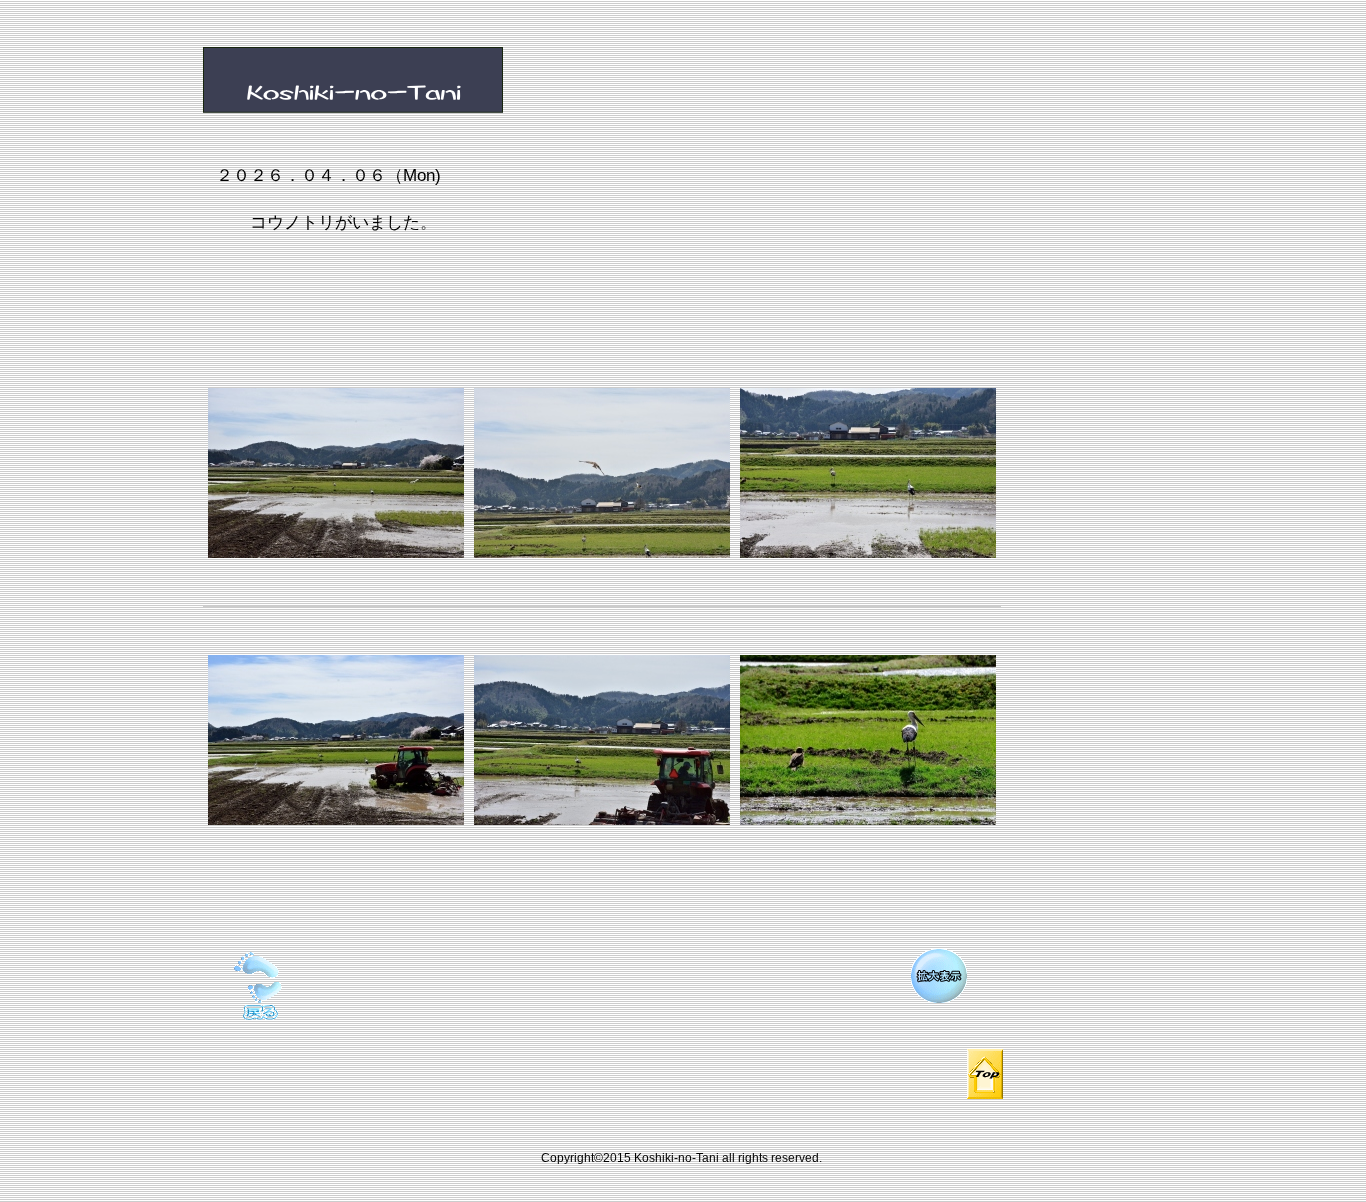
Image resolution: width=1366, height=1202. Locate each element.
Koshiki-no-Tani (428, 82)
